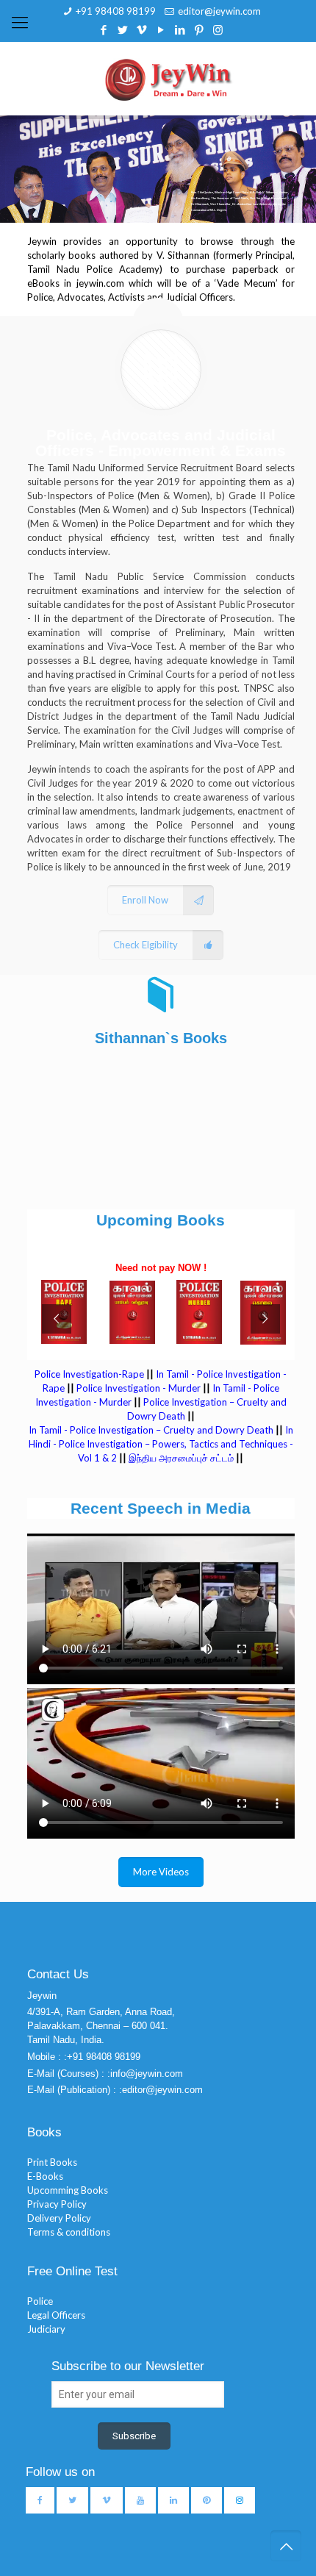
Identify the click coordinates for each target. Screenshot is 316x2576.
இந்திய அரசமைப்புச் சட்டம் (181, 1458)
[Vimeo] (141, 29)
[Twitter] (122, 29)
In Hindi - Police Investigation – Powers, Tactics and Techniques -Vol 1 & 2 (161, 1444)
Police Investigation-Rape (90, 1374)
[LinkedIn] (180, 29)
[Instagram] (218, 29)
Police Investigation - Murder (139, 1388)
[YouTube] (161, 29)
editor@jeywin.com (219, 11)
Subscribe (134, 2436)
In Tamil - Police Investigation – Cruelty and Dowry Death (151, 1430)
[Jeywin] (168, 79)
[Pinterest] (199, 29)
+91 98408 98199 (116, 11)
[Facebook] (103, 29)
